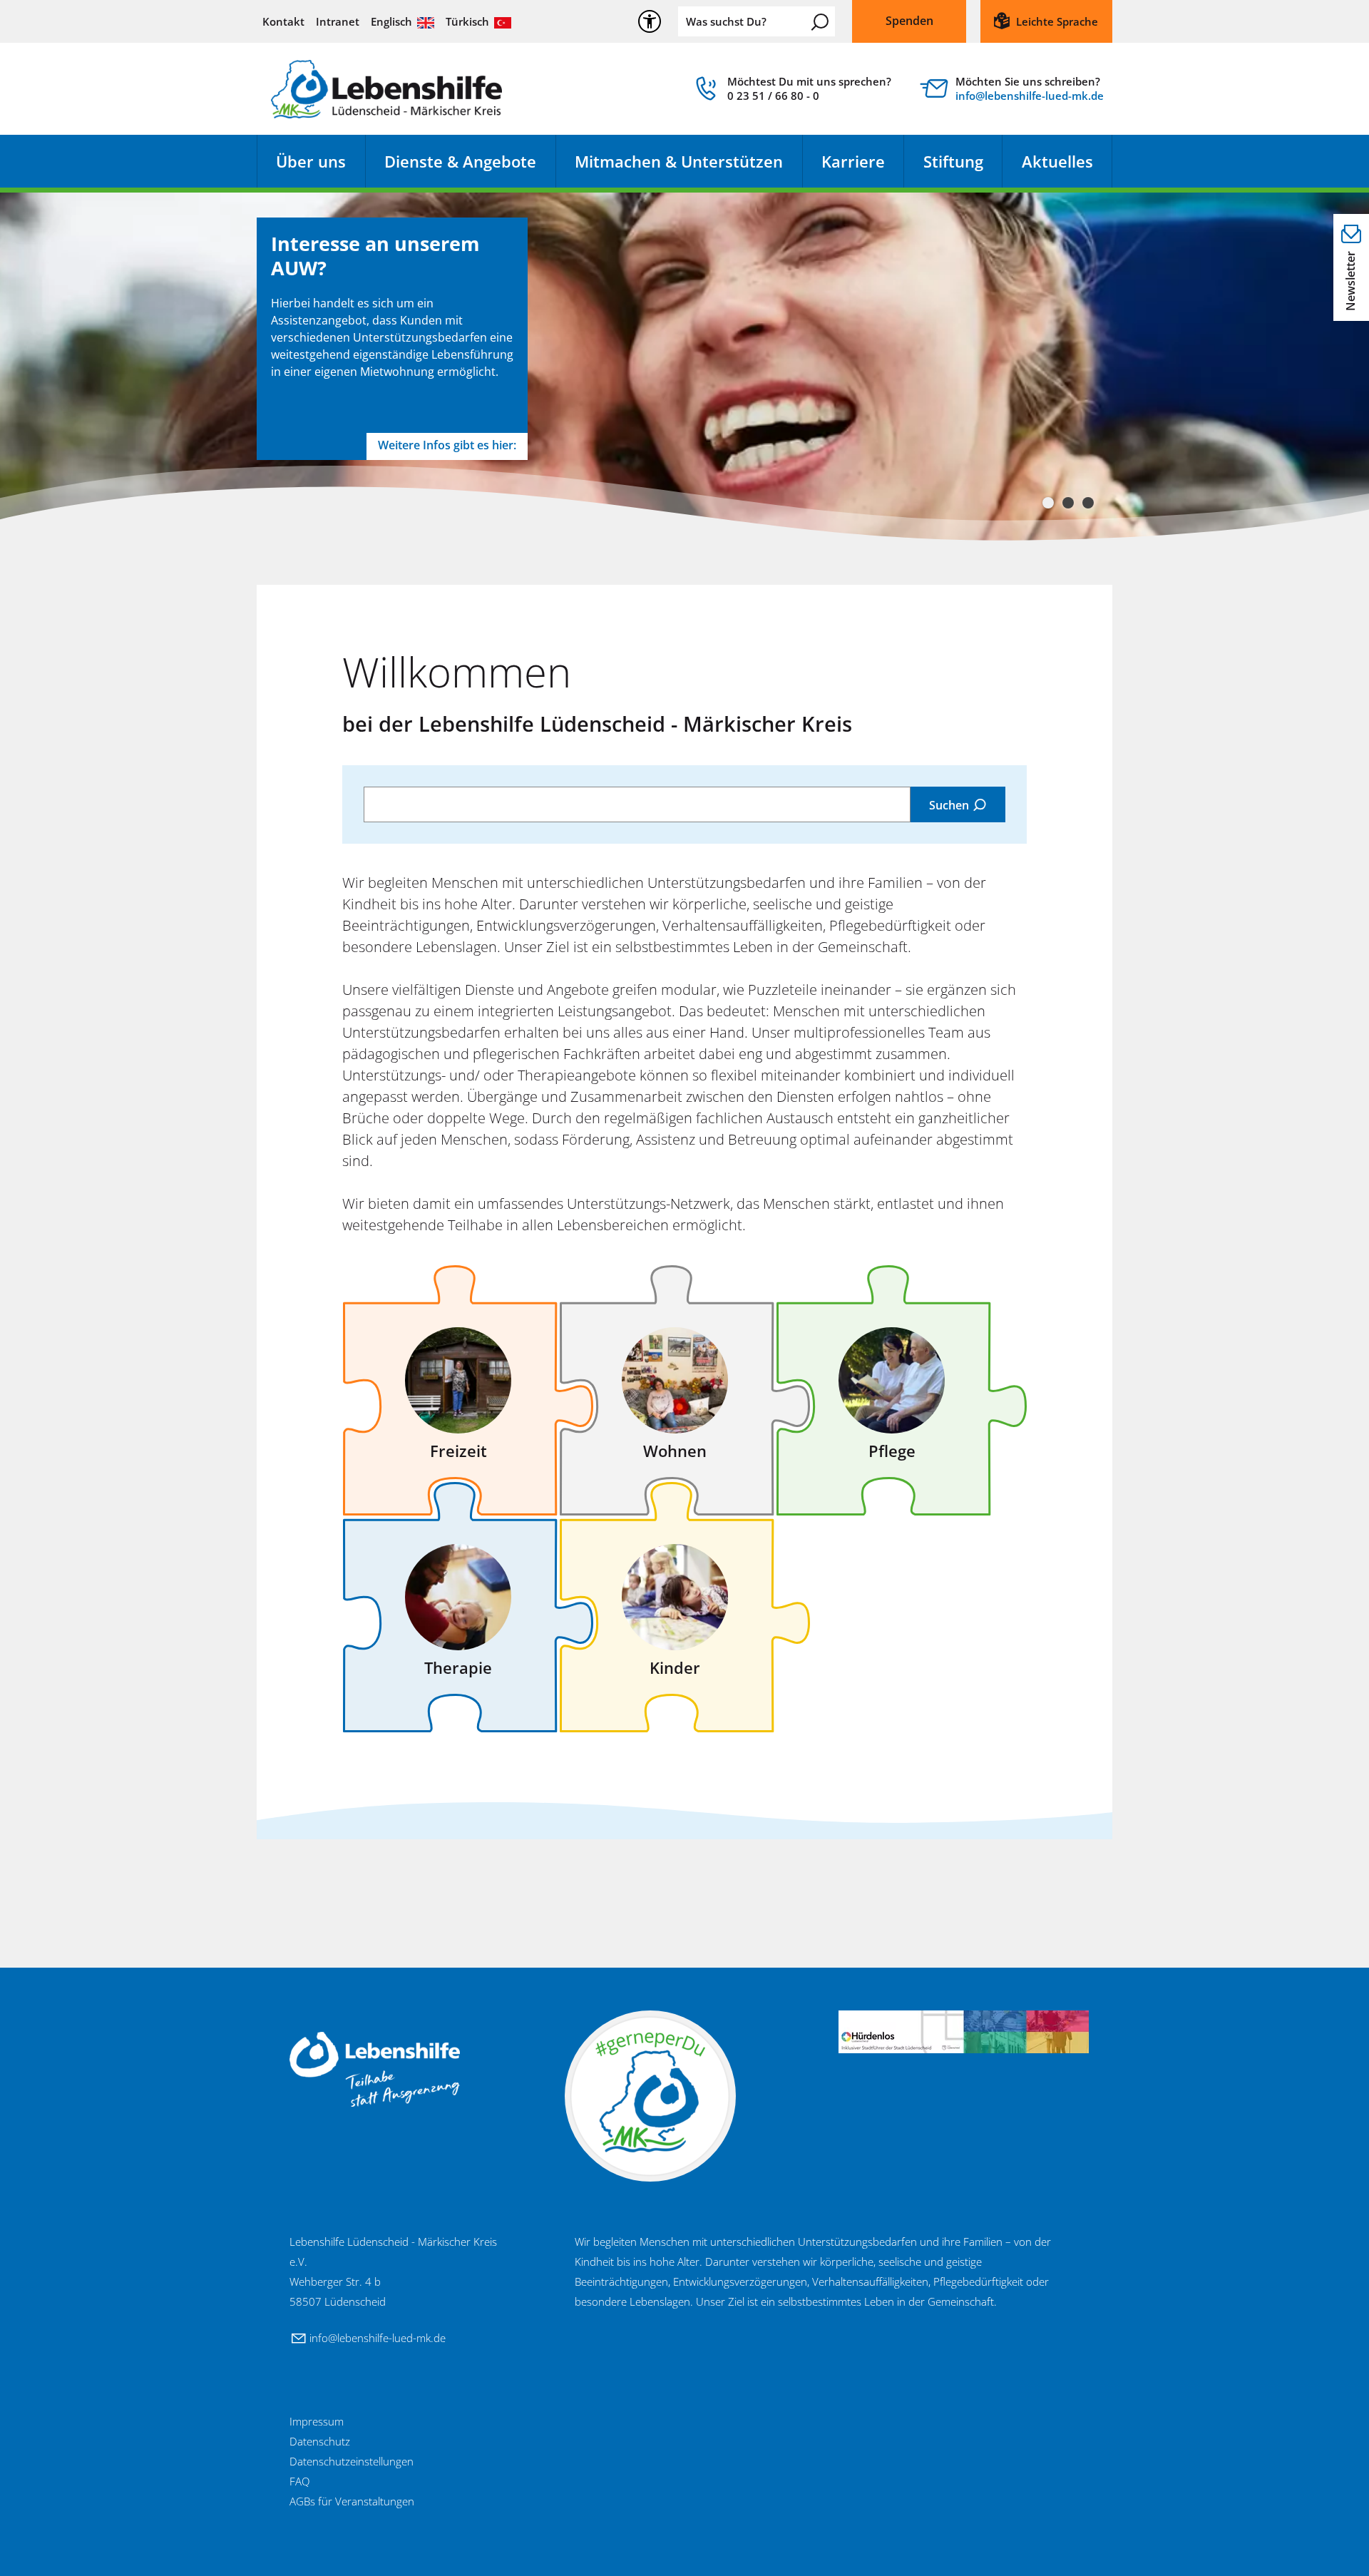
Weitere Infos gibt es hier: (447, 445)
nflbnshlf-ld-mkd (1028, 96)
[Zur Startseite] (386, 89)
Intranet (338, 21)
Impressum (317, 2421)
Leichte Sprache (1057, 21)
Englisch (391, 21)
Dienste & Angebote (460, 161)
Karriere (853, 161)
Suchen (820, 22)
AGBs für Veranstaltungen (352, 2501)
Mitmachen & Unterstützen (679, 161)
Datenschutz (320, 2441)
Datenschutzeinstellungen (352, 2461)
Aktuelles (1057, 161)
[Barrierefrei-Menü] (650, 21)
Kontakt (283, 21)
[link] (791, 92)
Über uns (311, 161)
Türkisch (467, 21)
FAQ (299, 2481)
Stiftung (953, 161)
